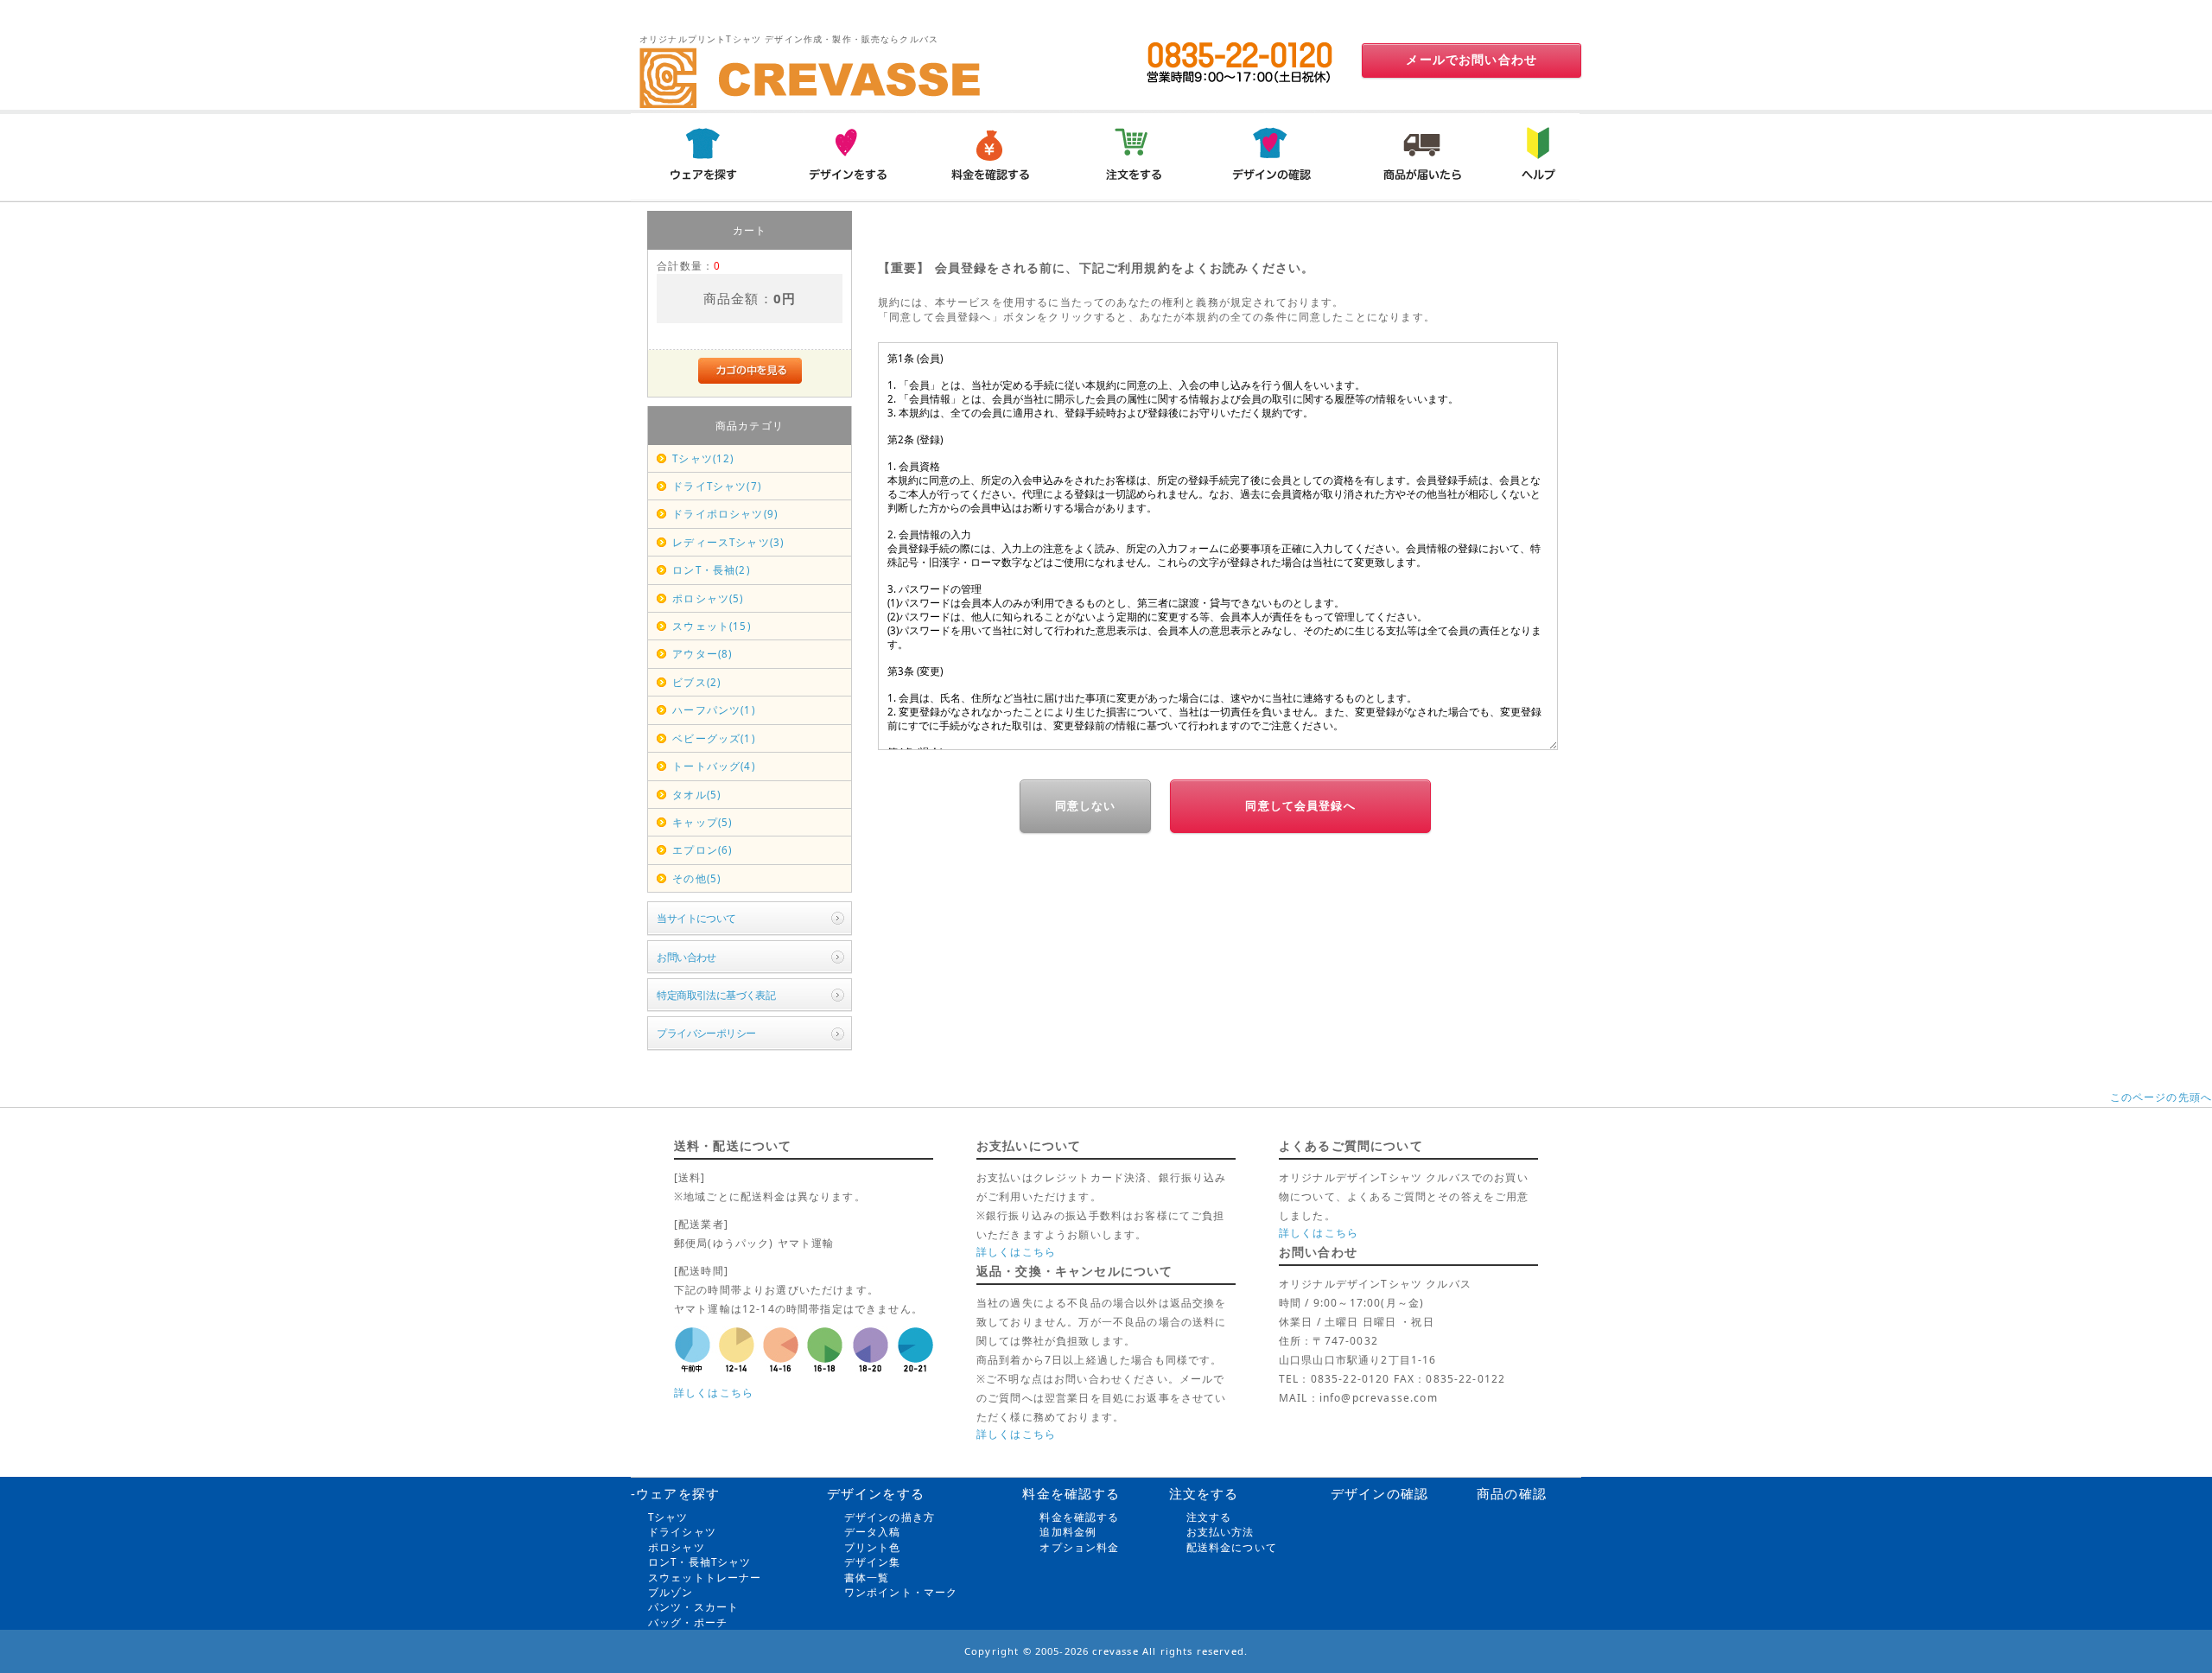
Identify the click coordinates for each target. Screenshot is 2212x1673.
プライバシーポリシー (706, 1033)
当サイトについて (696, 918)
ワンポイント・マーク (901, 1592)
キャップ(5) (702, 822)
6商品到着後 (1420, 156)
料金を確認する (1079, 1517)
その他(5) (696, 878)
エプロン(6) (702, 850)
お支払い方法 (1220, 1532)
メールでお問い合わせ (1471, 60)
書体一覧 (867, 1578)
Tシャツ (668, 1517)
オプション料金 (1079, 1547)
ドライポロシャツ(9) (725, 514)
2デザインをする (846, 156)
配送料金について (1232, 1547)
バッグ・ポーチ (688, 1622)
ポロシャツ (677, 1547)
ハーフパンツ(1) (713, 710)
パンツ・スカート (693, 1607)
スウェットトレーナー (705, 1578)
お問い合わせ (686, 957)
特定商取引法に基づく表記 (716, 995)
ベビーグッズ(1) (713, 738)
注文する (1209, 1517)
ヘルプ (1535, 156)
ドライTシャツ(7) (717, 486)
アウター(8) (702, 654)
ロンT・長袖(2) (711, 570)
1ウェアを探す (702, 156)
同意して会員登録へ (1300, 806)
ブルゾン (671, 1592)
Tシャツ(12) (703, 458)
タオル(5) (696, 795)
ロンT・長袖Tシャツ (700, 1562)
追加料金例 (1068, 1532)
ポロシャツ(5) (708, 598)
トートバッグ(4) (713, 766)
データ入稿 (873, 1532)
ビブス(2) (696, 682)
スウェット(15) (711, 626)
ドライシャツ (682, 1532)
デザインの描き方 (890, 1517)
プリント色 (873, 1547)
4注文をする (1133, 156)
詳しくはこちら (714, 1393)
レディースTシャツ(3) (728, 542)
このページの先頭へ (2161, 1097)
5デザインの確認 (1276, 156)
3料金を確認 (989, 156)
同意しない (1086, 806)
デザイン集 (873, 1562)
